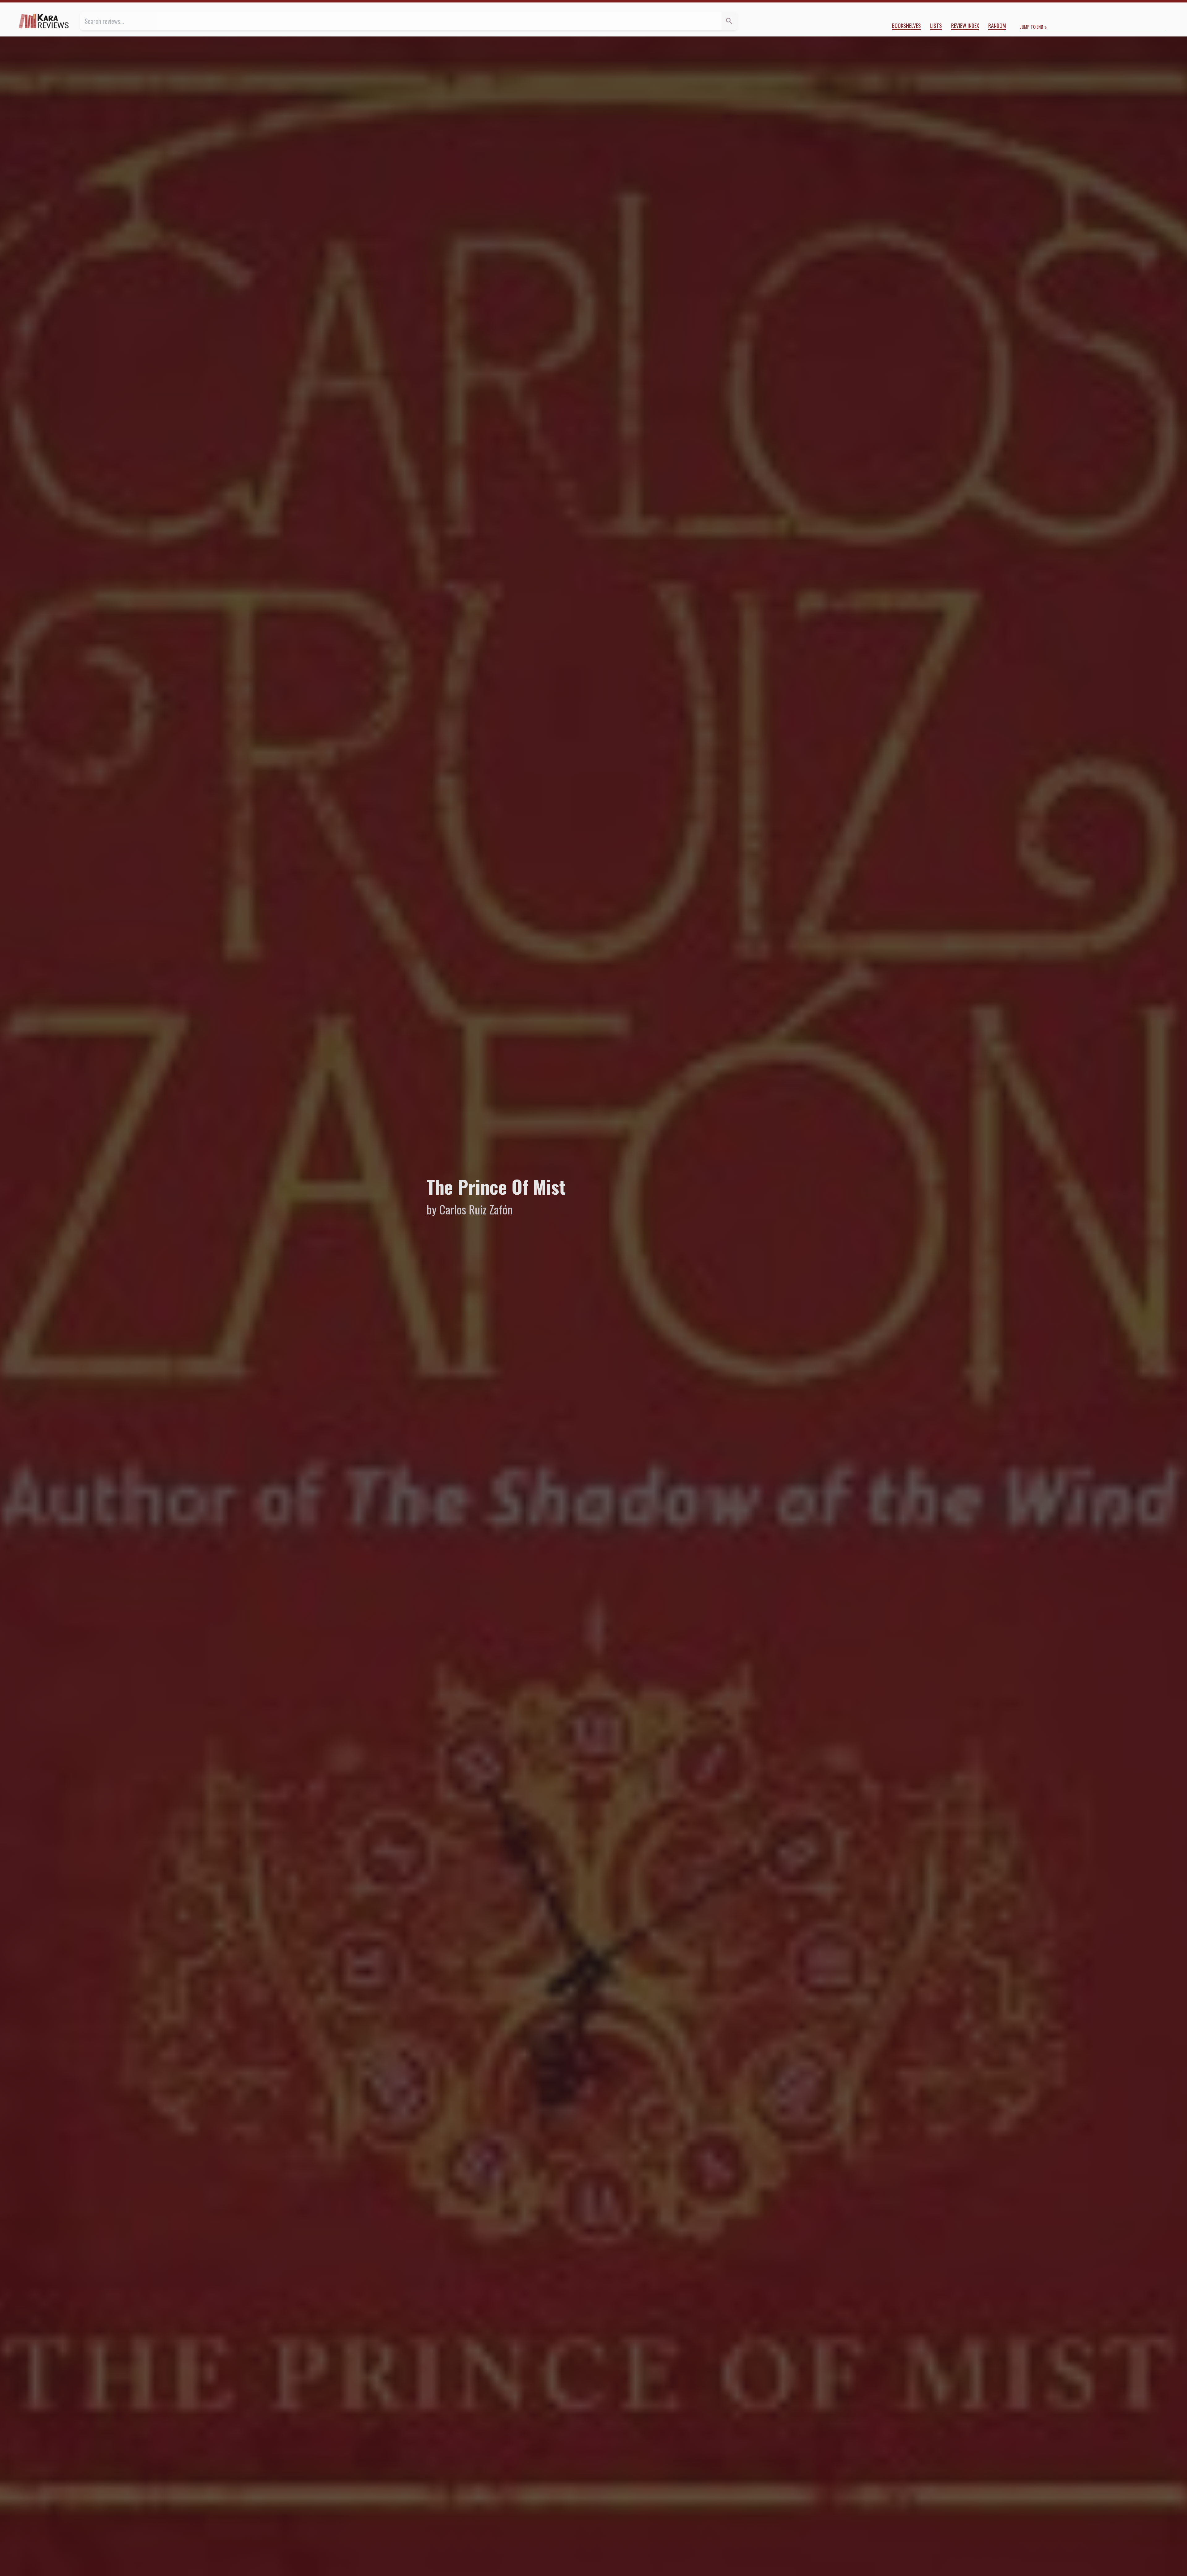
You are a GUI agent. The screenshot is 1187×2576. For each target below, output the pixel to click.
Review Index (965, 25)
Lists (936, 25)
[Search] (729, 21)
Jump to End (1032, 27)
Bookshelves (906, 25)
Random (997, 25)
